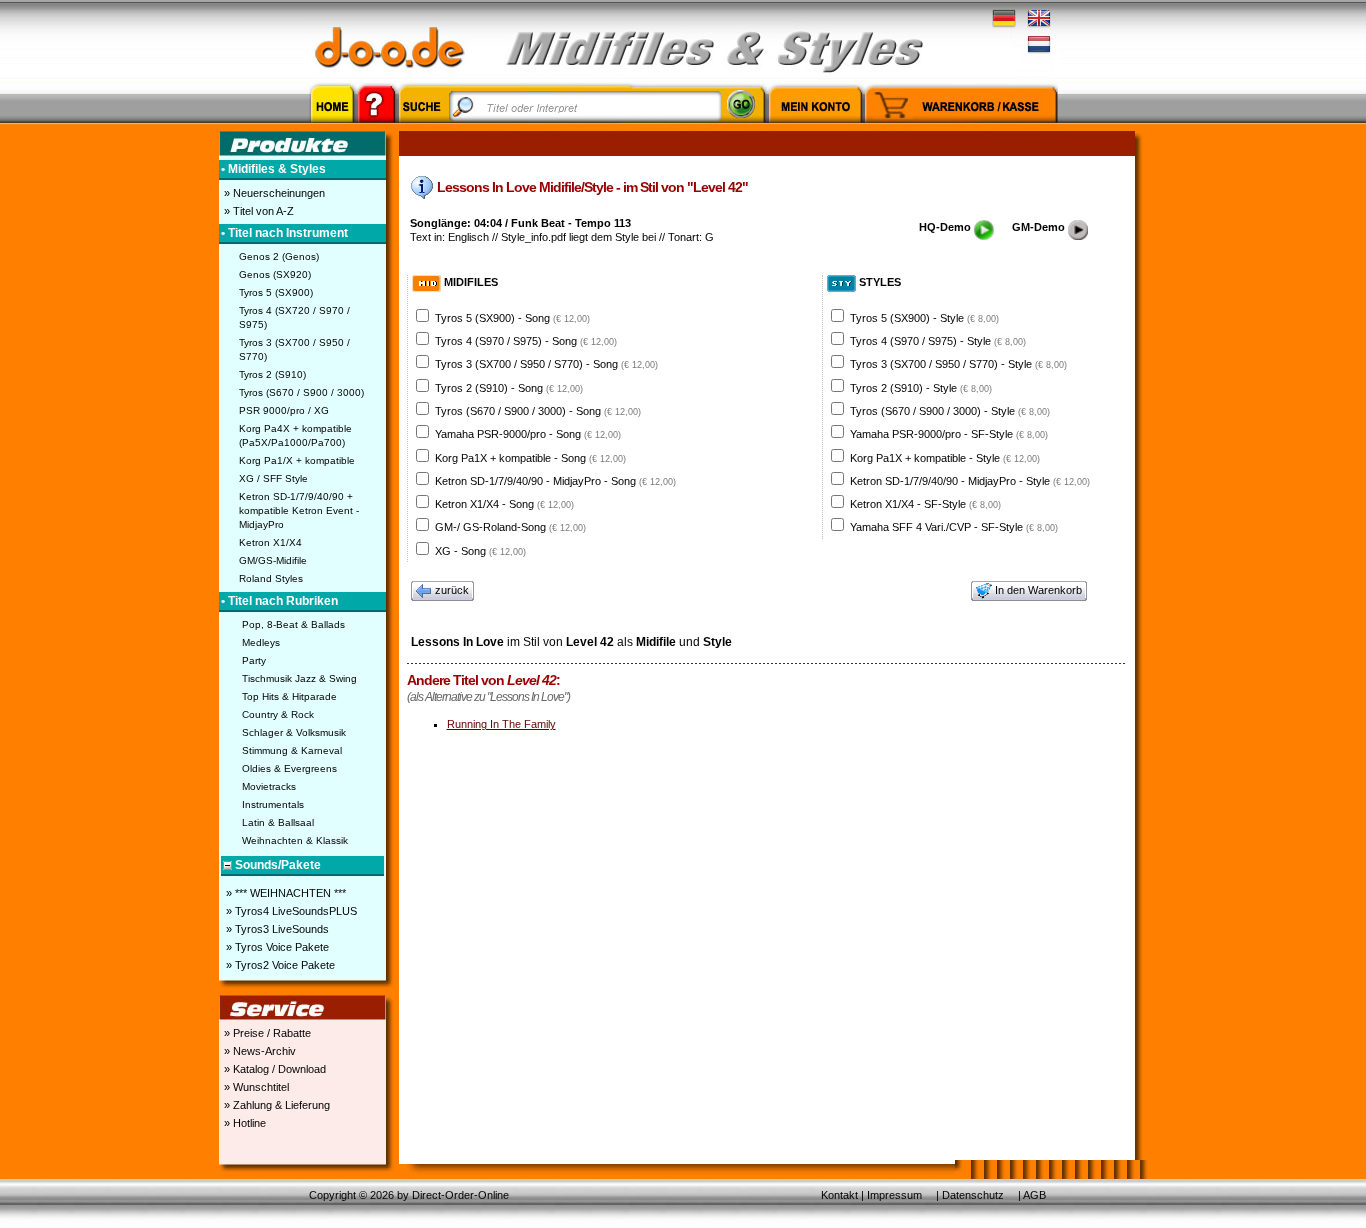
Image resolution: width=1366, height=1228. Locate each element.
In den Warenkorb (1038, 590)
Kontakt (839, 1195)
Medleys (261, 642)
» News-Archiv (258, 1051)
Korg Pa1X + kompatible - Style (945, 458)
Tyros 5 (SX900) (276, 292)
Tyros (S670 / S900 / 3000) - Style (950, 411)
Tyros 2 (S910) (272, 374)
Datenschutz (973, 1195)
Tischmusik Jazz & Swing (299, 678)
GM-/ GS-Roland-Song (510, 527)
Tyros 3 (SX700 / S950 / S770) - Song (546, 364)
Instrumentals (273, 804)
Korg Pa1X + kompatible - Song (530, 458)
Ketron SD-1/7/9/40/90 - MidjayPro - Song (555, 481)
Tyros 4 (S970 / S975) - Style (938, 341)
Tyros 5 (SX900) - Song (512, 318)
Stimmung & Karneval (292, 750)
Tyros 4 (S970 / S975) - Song (526, 341)
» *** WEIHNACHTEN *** (284, 893)
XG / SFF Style (273, 478)
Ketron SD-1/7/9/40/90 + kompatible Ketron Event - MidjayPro (299, 510)
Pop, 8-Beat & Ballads (293, 624)
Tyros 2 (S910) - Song (509, 388)
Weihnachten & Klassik (295, 840)
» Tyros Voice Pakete (276, 947)
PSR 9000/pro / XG (284, 410)
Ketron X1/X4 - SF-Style (925, 504)
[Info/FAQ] (376, 126)
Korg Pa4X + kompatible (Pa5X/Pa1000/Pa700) (295, 435)
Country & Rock (278, 714)
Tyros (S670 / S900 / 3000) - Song (538, 411)
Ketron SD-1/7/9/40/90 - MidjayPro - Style (970, 481)
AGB (1034, 1195)
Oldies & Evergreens (289, 768)
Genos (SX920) (275, 274)
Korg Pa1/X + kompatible (297, 460)
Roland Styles (271, 578)
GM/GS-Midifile (273, 560)
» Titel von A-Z (257, 211)
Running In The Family (501, 724)
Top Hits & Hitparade (289, 696)
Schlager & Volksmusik (294, 732)
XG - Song (480, 551)
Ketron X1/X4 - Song (504, 504)
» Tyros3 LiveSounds (276, 929)
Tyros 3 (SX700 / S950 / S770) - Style (958, 364)
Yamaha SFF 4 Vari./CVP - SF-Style (954, 527)
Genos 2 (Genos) (279, 256)
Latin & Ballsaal (278, 822)
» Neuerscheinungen (273, 193)
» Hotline (243, 1123)
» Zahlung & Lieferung (275, 1105)
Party (254, 660)
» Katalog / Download (273, 1069)
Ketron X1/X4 (270, 542)
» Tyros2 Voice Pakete (279, 965)
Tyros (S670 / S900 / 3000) (301, 392)
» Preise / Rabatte (266, 1033)
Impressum (894, 1195)
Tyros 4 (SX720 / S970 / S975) (294, 317)
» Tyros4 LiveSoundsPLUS (290, 911)
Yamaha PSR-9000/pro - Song (528, 434)
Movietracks (269, 786)
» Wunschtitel (255, 1087)
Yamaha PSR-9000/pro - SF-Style (949, 434)
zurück (452, 590)
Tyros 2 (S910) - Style (921, 388)
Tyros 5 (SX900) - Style (924, 318)
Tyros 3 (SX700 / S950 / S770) (294, 349)
